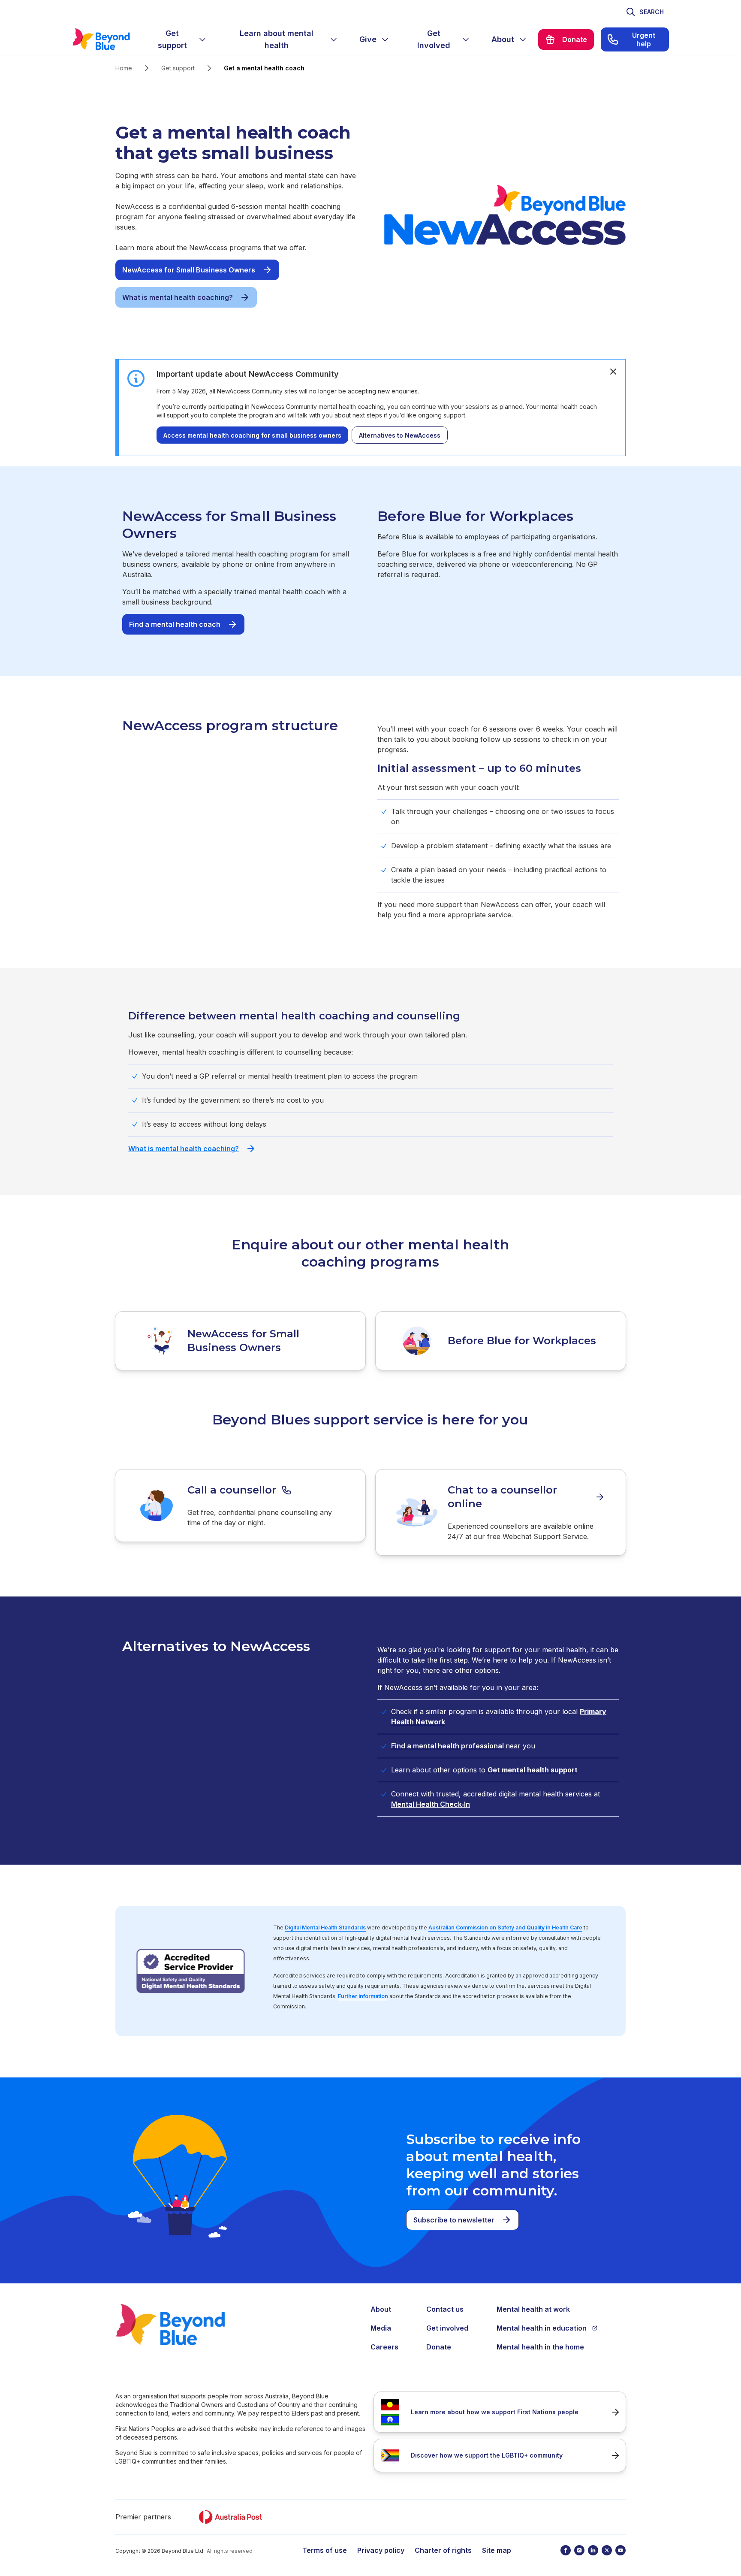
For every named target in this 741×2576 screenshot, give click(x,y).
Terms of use (325, 2550)
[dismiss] (613, 372)
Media (381, 2328)
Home (124, 68)
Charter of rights (443, 2550)
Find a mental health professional (447, 1746)
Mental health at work (533, 2309)
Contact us (445, 2309)
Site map (497, 2550)
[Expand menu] (202, 39)
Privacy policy (381, 2550)
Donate (439, 2347)
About (381, 2309)
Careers (384, 2347)
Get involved (447, 2328)
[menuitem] (179, 39)
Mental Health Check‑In (431, 1804)
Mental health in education (542, 2328)
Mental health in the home (540, 2347)
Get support (178, 68)
